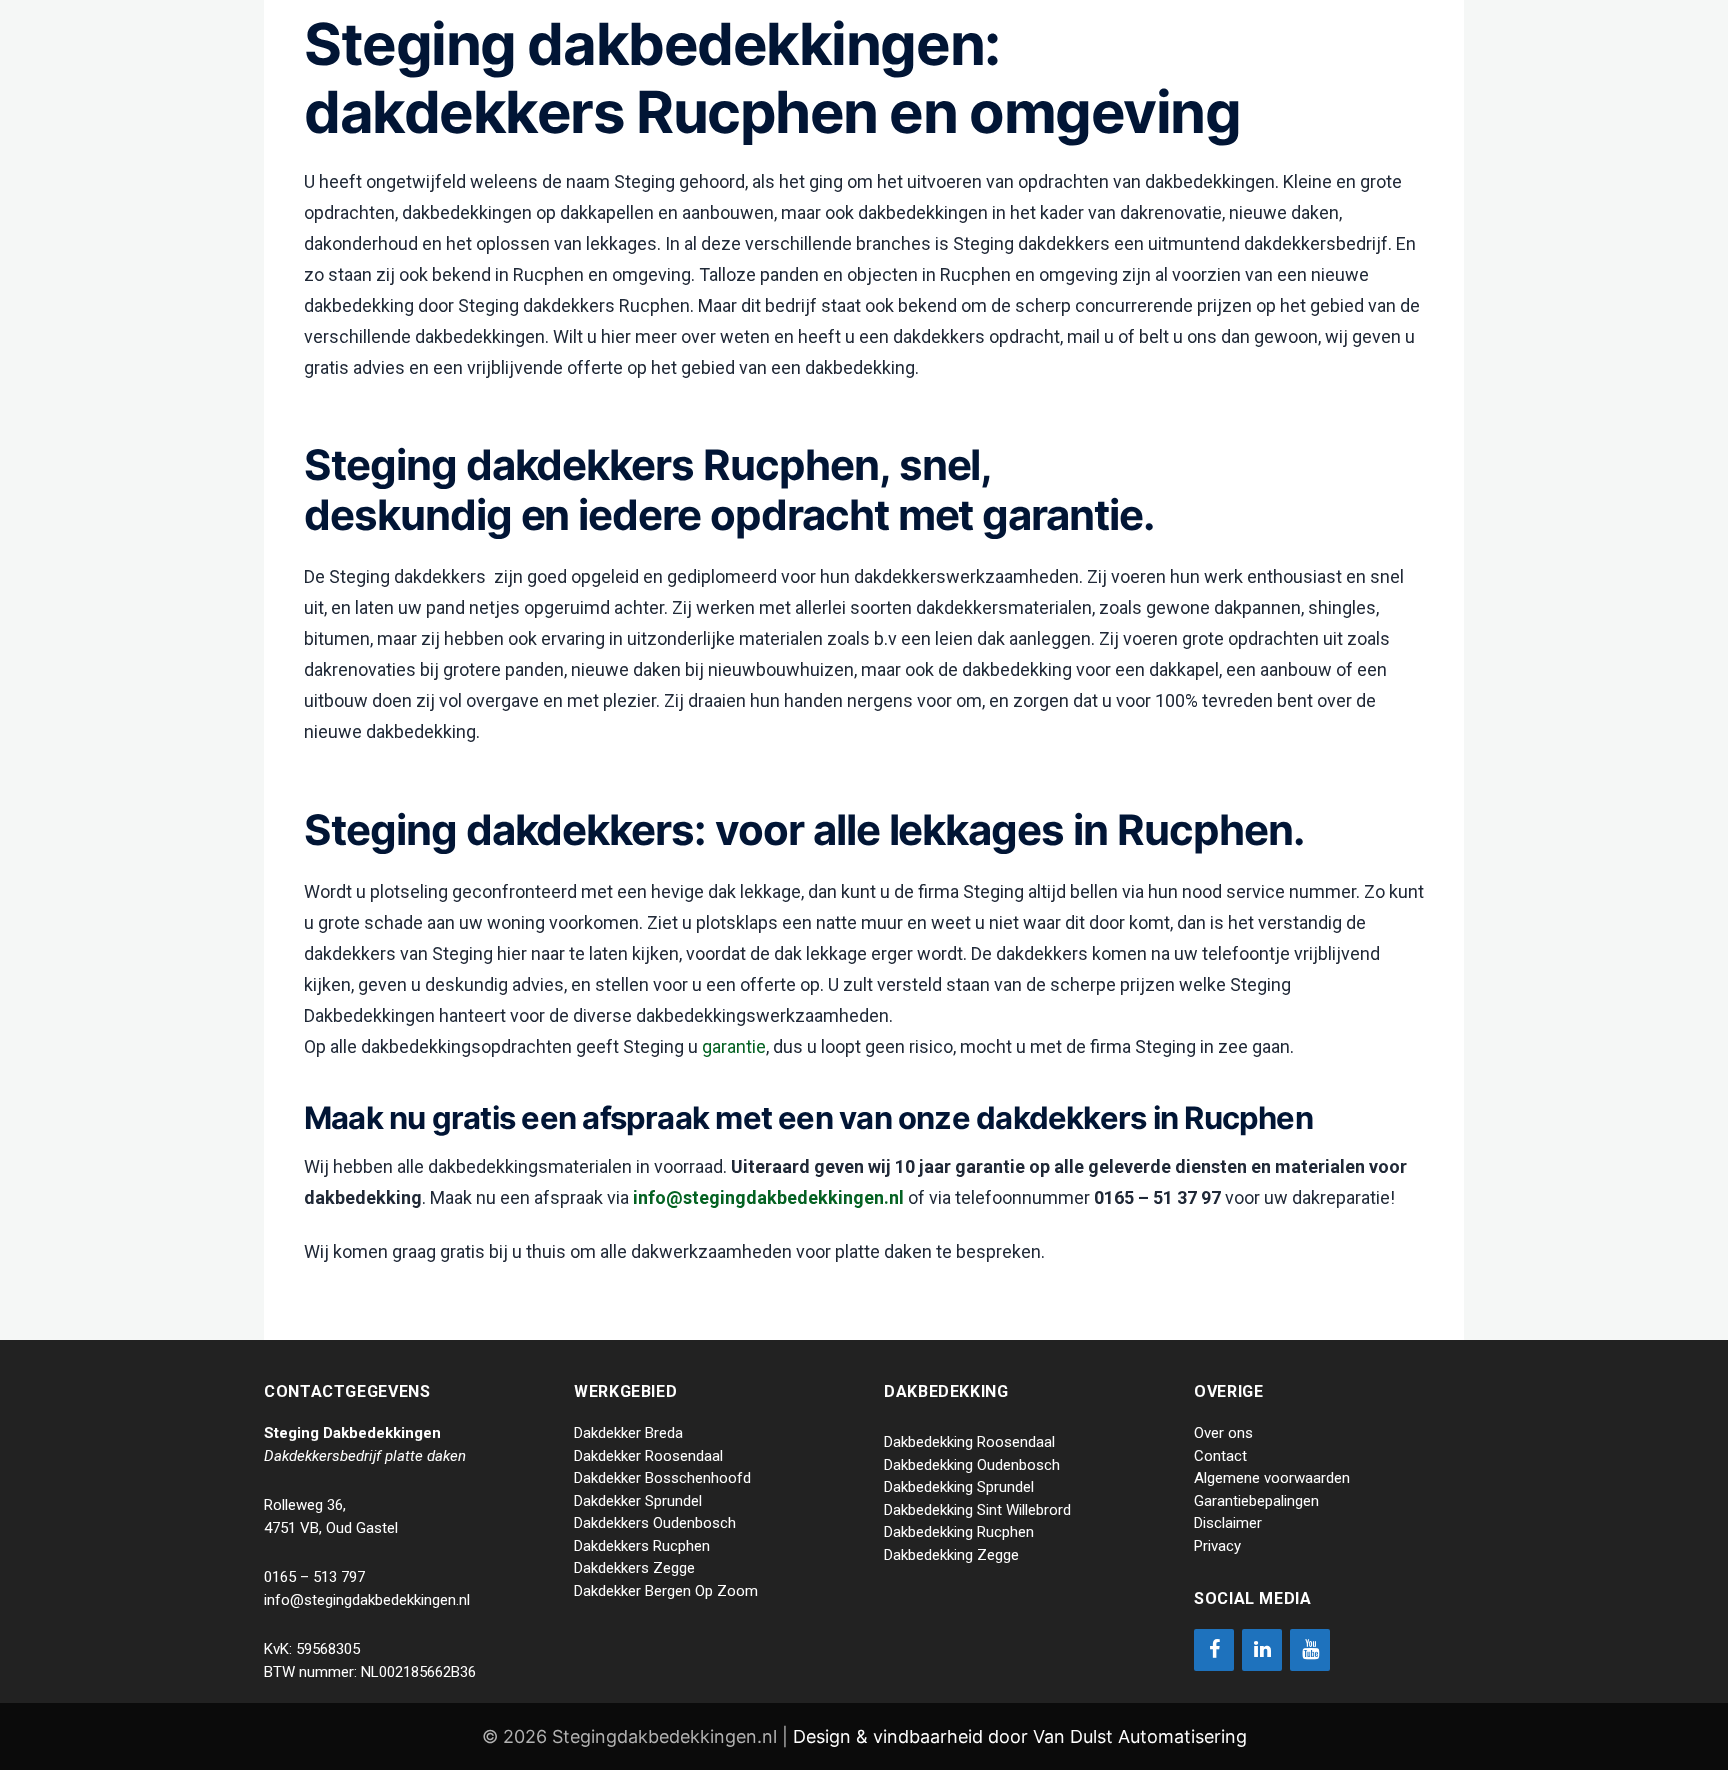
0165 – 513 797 (314, 1577)
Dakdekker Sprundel (638, 1501)
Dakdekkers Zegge (634, 1568)
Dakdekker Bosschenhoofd (662, 1478)
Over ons (1223, 1433)
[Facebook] (1214, 1650)
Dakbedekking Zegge (951, 1555)
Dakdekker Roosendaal (648, 1456)
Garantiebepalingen (1256, 1501)
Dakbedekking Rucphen (959, 1532)
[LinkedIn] (1262, 1650)
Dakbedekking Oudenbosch (972, 1465)
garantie (734, 1046)
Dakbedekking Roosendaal (969, 1442)
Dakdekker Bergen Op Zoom (666, 1591)
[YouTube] (1310, 1650)
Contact (1220, 1456)
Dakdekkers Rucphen (642, 1546)
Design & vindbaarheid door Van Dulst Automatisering (1020, 1736)
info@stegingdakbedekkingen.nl (768, 1197)
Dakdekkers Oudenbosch (655, 1523)
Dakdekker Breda (628, 1433)
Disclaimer (1228, 1523)
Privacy (1217, 1546)
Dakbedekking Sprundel (959, 1487)
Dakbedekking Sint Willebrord (977, 1510)
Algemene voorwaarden (1272, 1478)
